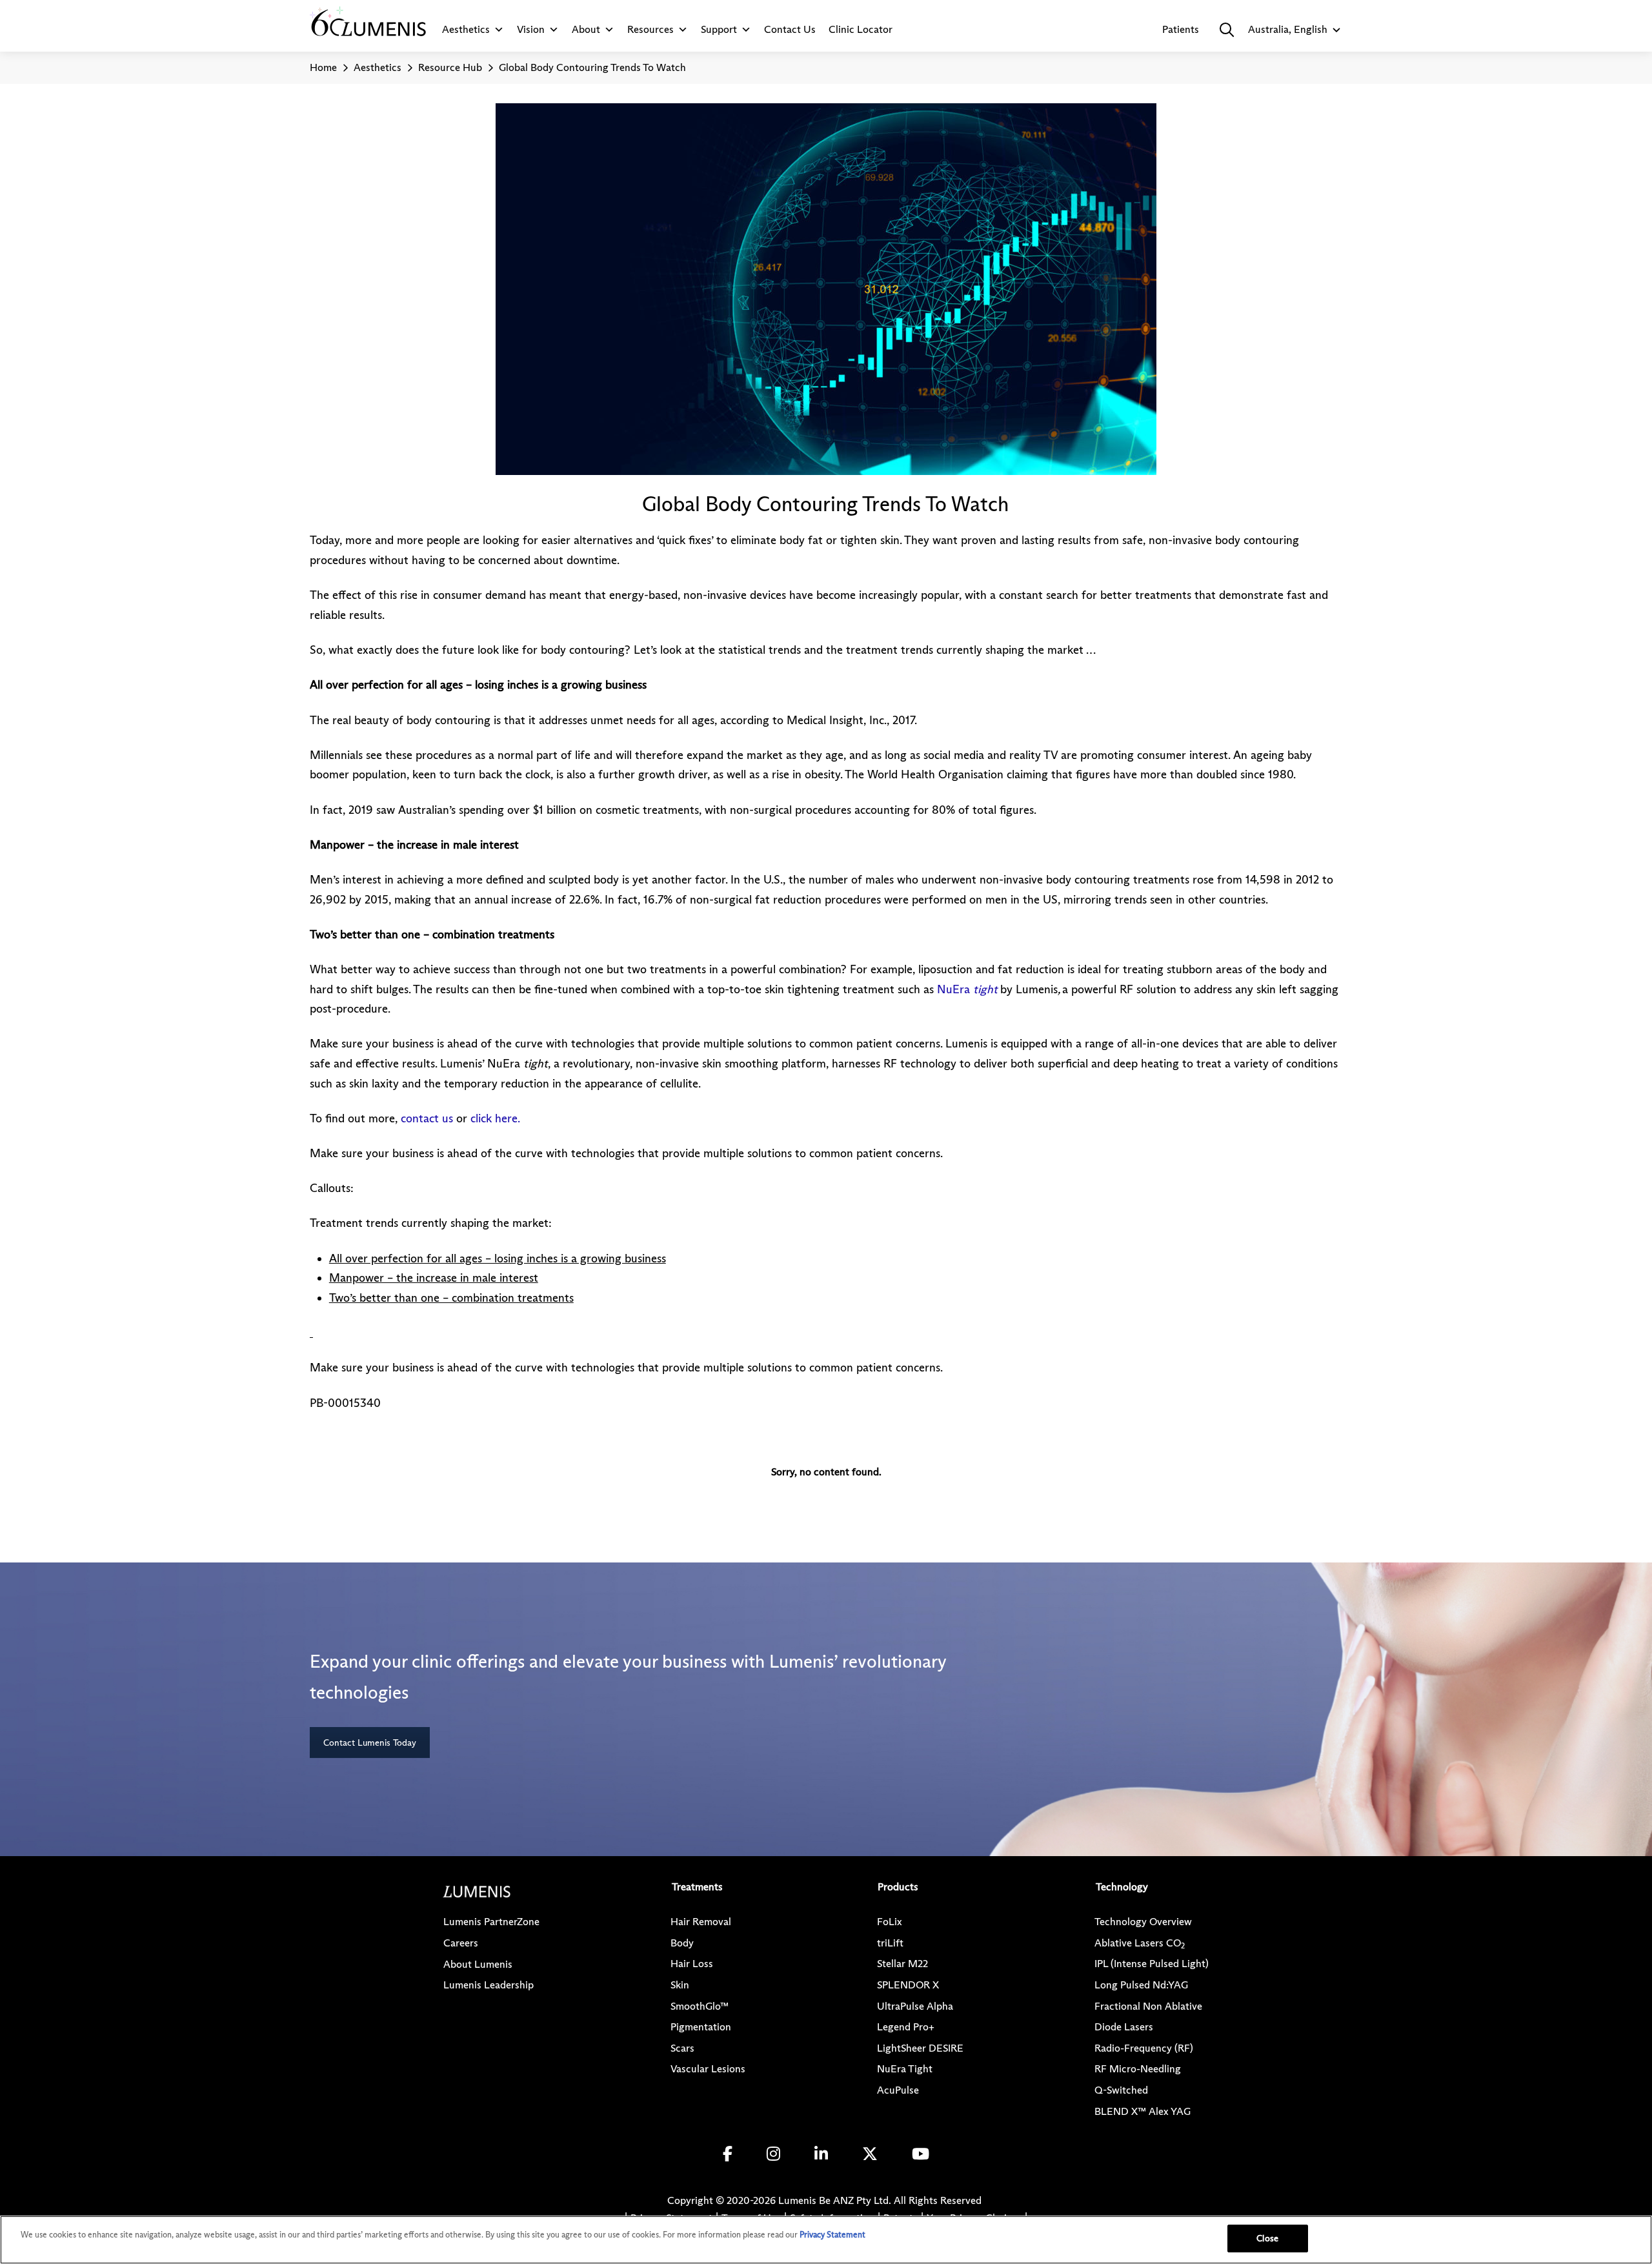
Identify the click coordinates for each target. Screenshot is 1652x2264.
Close (1267, 2238)
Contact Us (790, 29)
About (586, 29)
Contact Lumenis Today (370, 1743)
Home (323, 67)
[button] (1227, 30)
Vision (531, 29)
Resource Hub (450, 67)
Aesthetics (466, 29)
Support (719, 29)
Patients (1181, 29)
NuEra (969, 989)
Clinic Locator (861, 29)
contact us (427, 1118)
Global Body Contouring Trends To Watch (592, 67)
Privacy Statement (832, 2234)
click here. (495, 1118)
